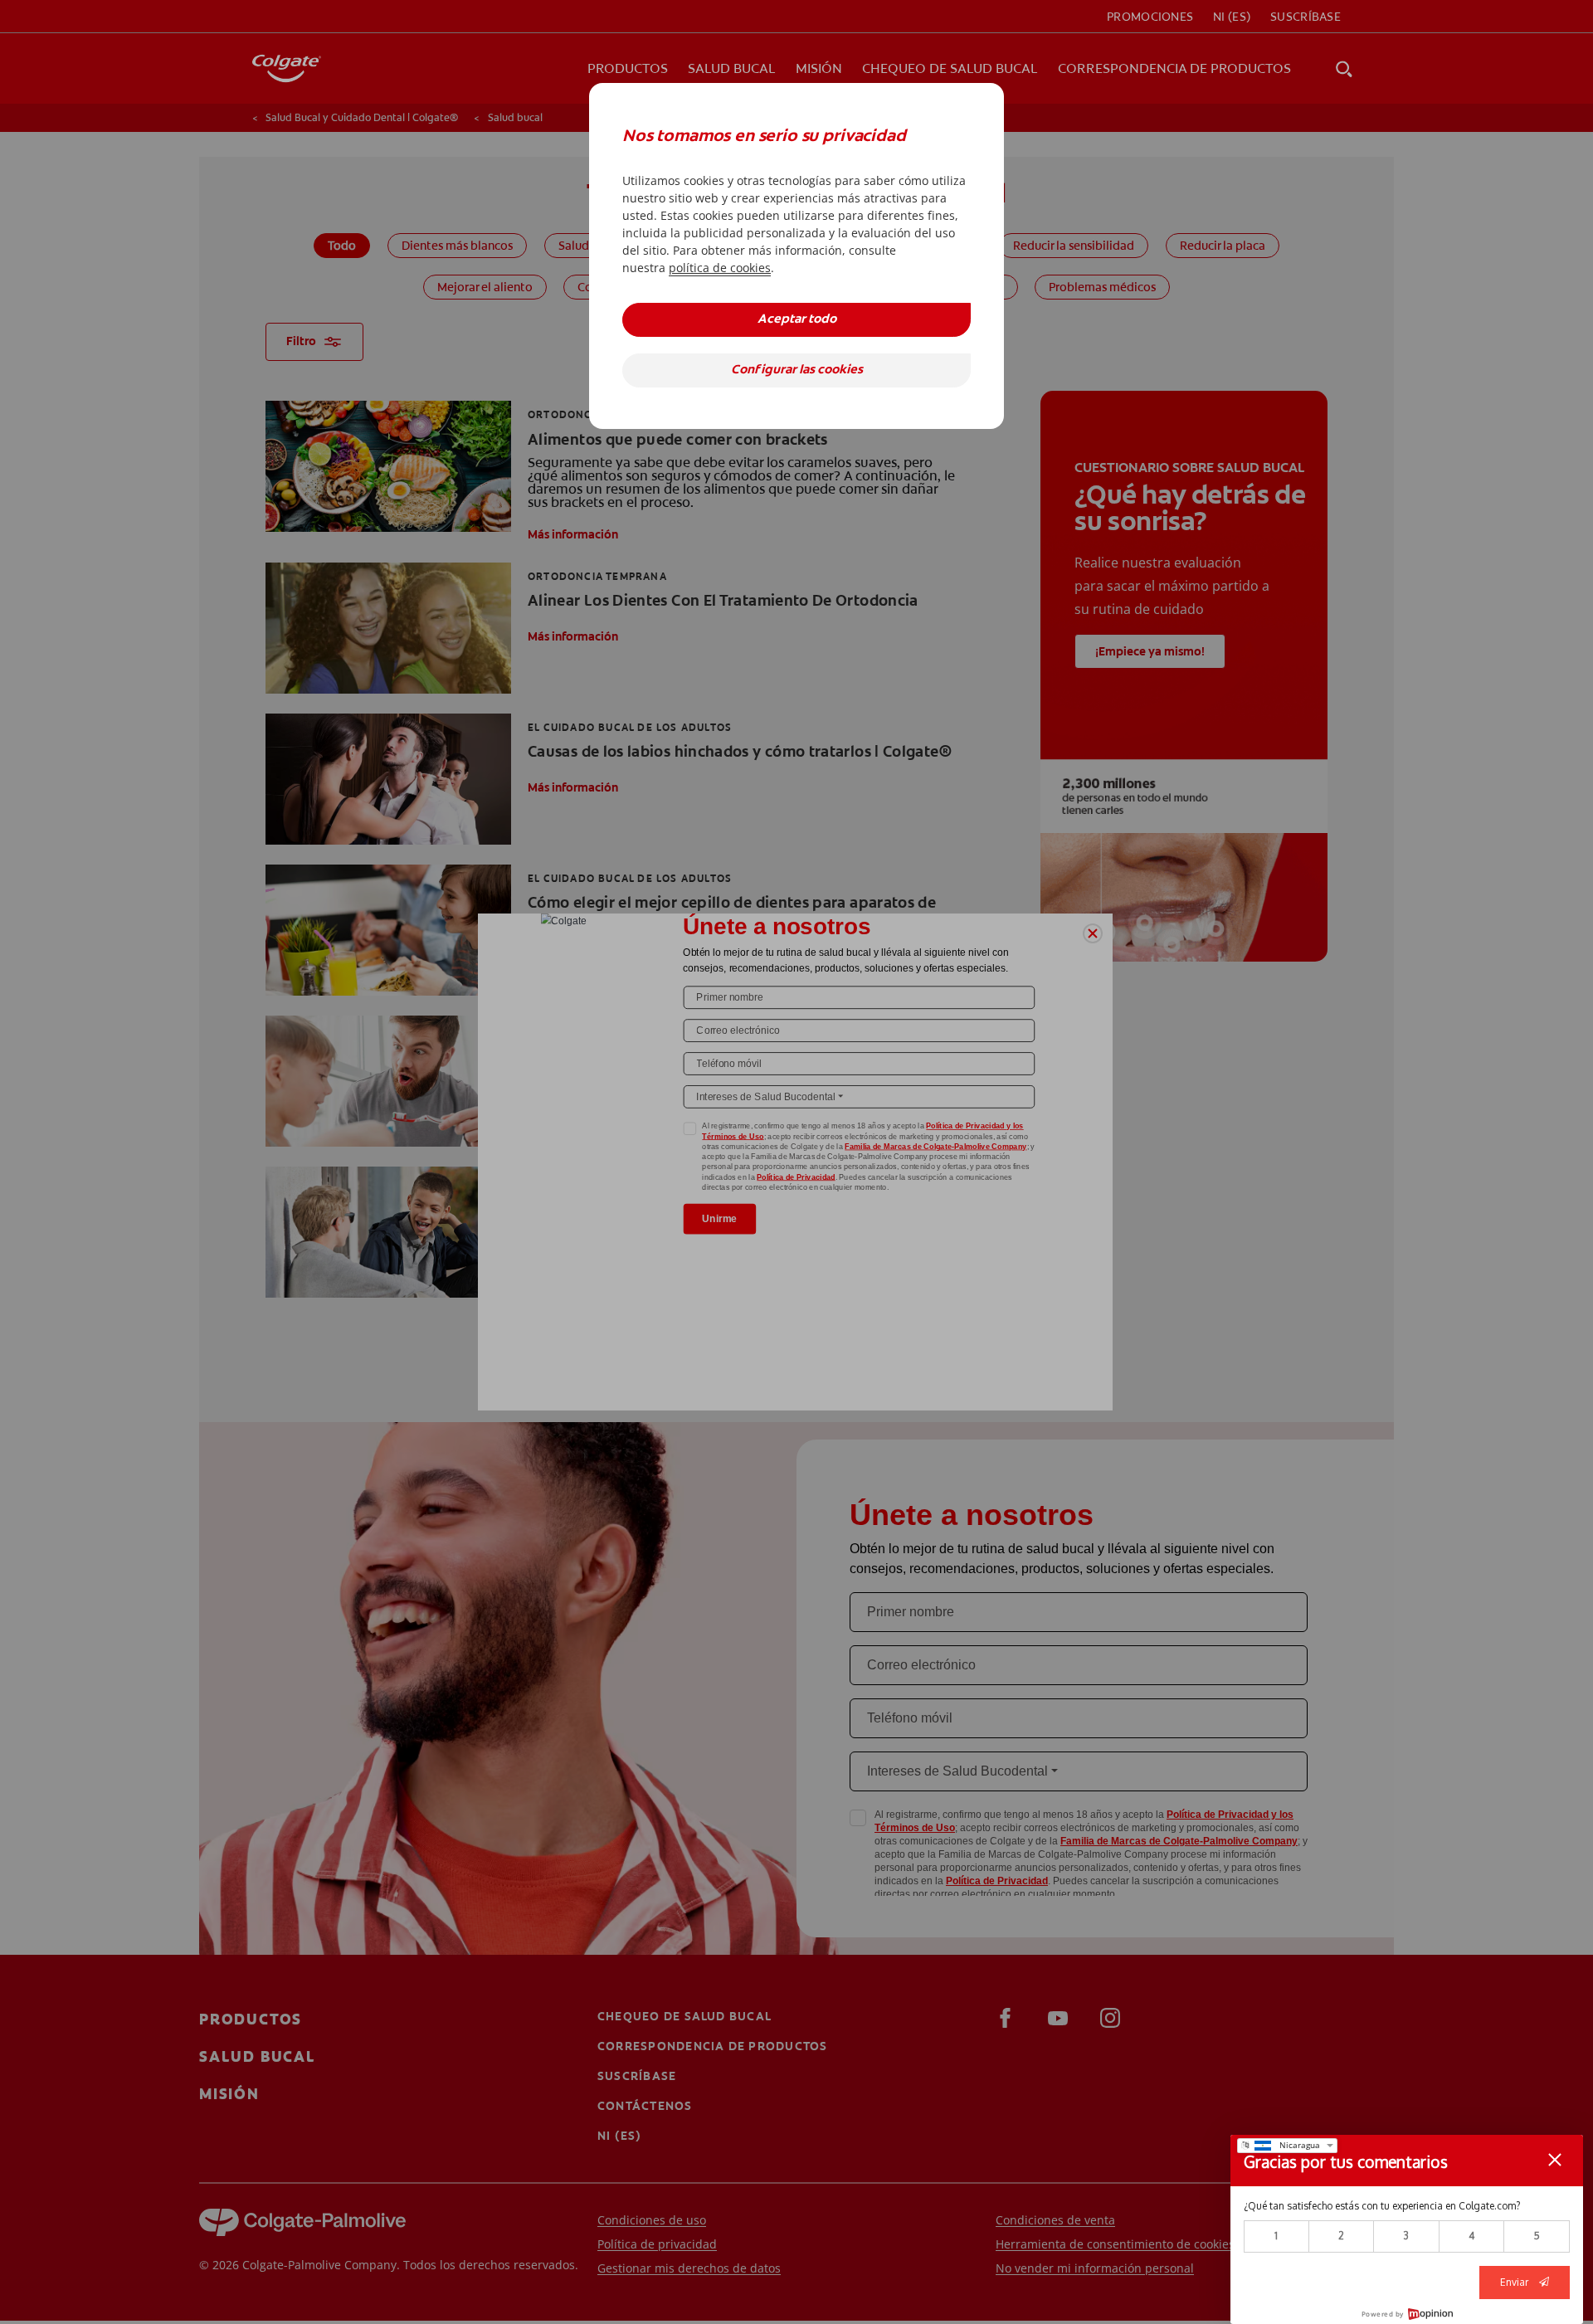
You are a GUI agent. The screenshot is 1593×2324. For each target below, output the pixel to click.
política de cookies (720, 268)
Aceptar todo (797, 320)
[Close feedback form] (1555, 2160)
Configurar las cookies (797, 370)
